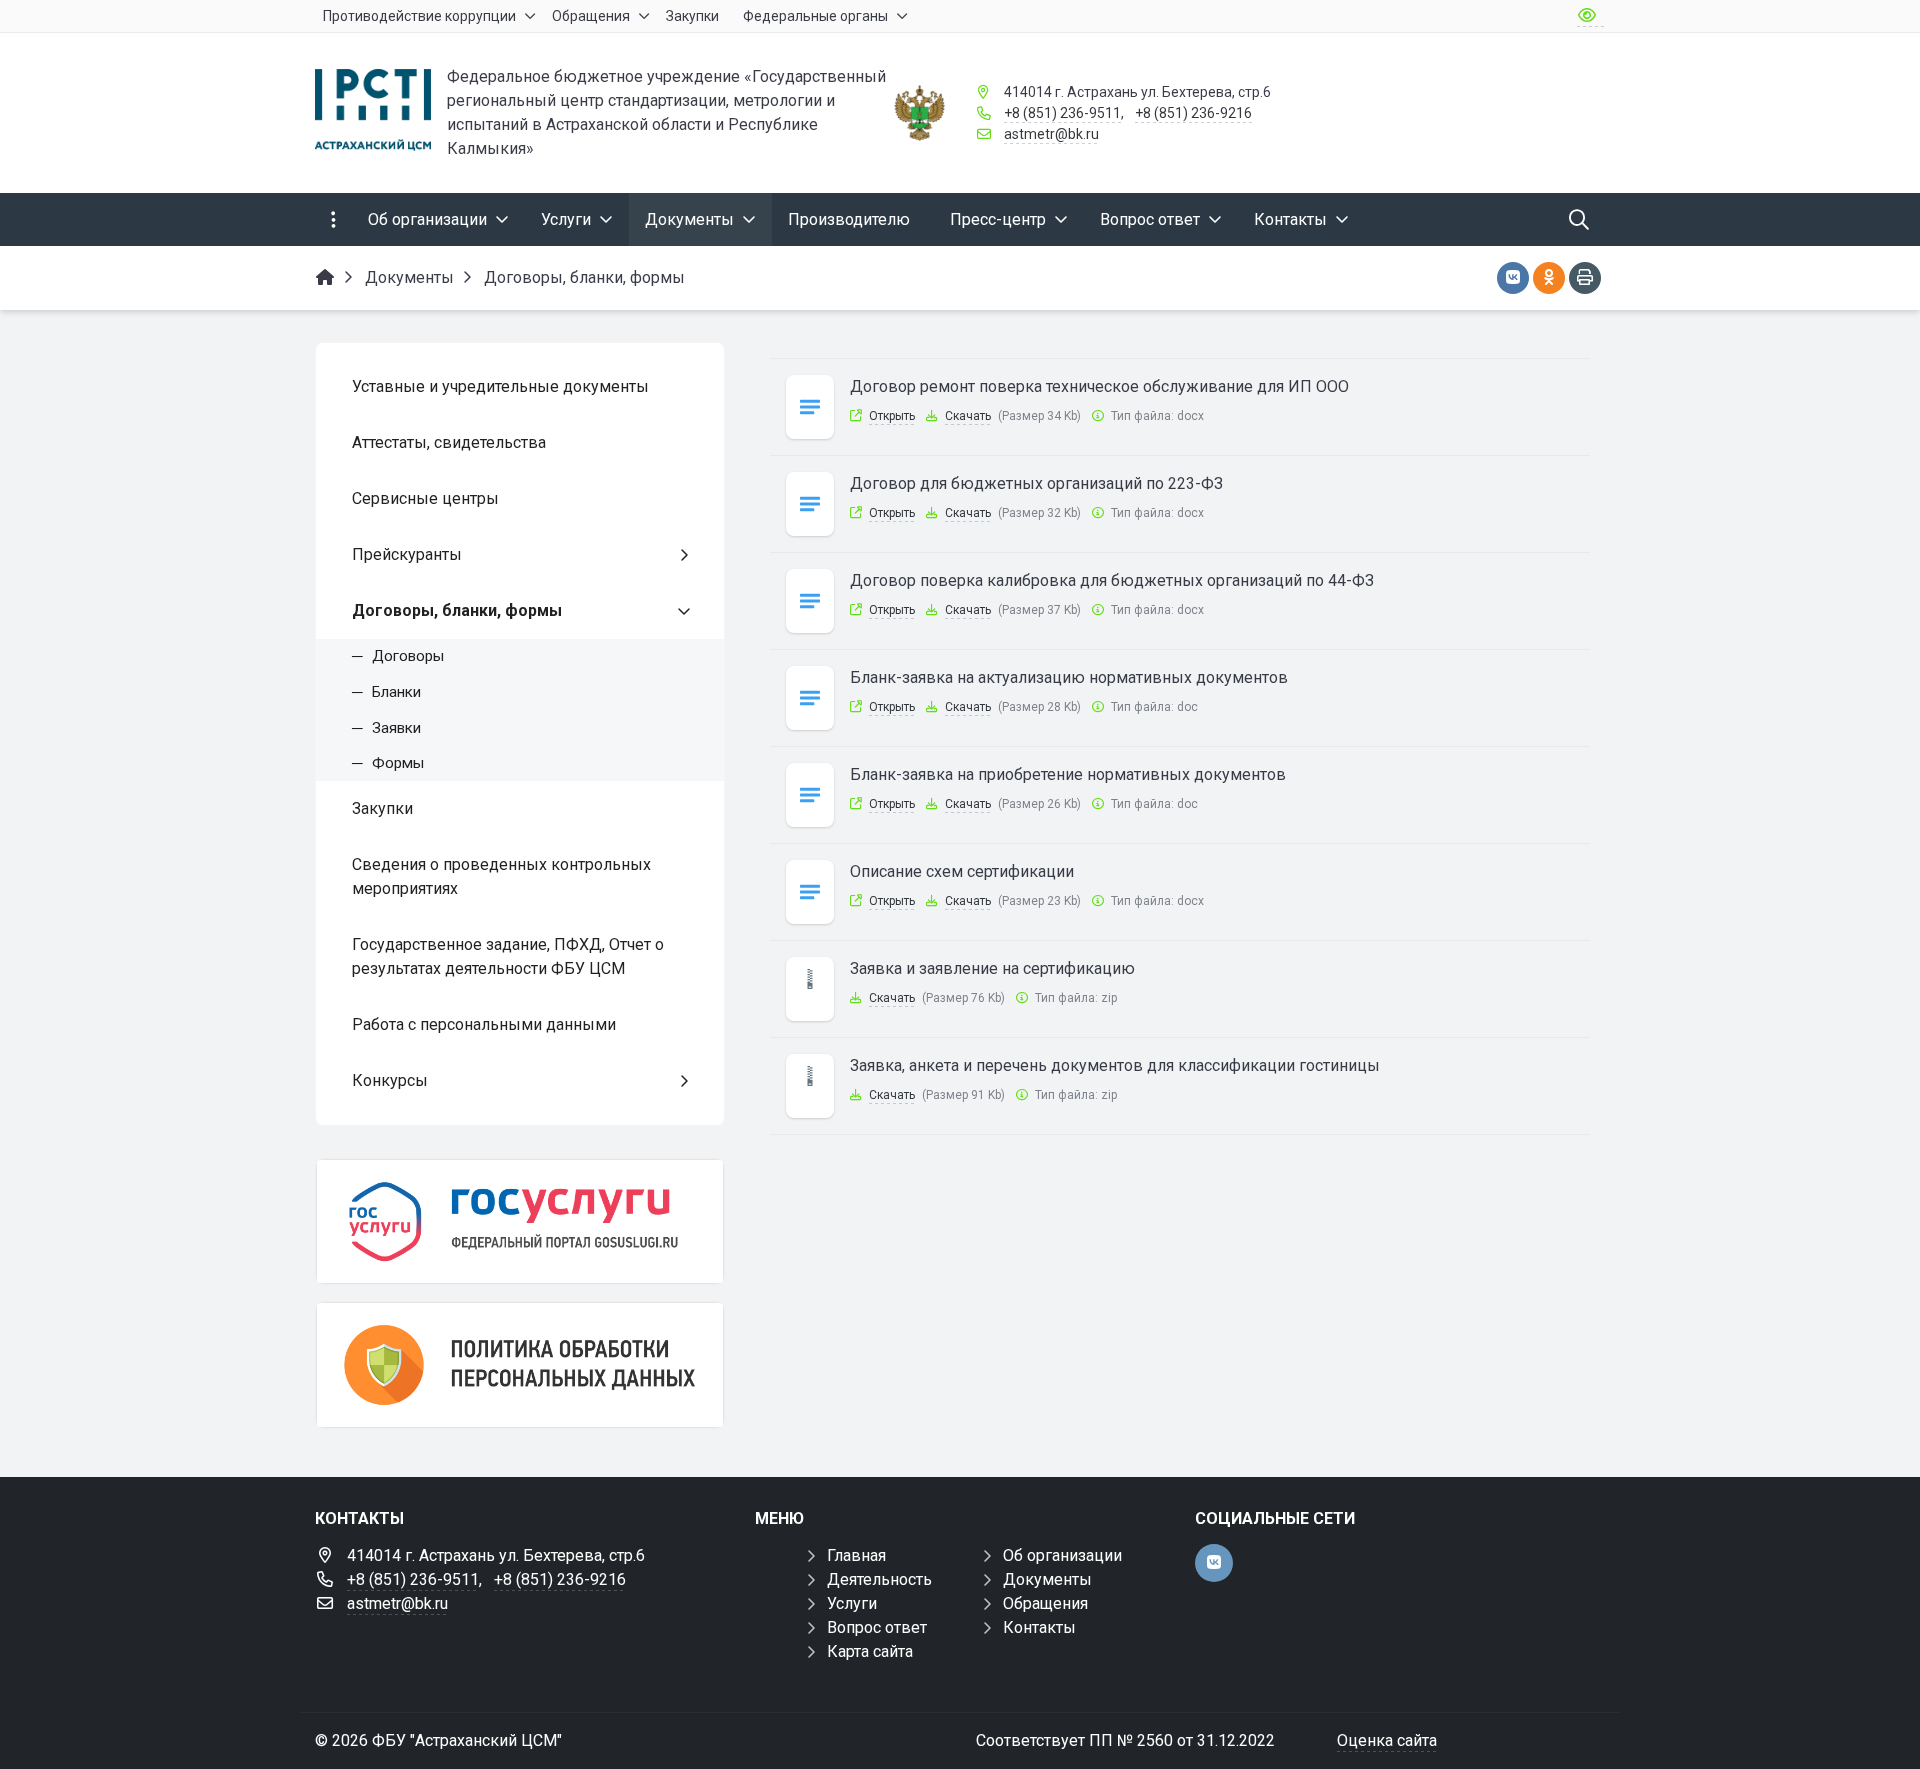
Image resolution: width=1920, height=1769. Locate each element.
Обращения (1045, 1603)
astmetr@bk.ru (1051, 134)
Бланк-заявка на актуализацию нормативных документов (1069, 677)
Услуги (852, 1603)
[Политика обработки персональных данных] (520, 1364)
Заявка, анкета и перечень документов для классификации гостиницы (1115, 1065)
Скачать (968, 416)
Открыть (892, 416)
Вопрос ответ (877, 1627)
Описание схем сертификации (962, 871)
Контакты (1039, 1627)
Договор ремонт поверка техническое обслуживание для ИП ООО (1099, 386)
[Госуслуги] (520, 1221)
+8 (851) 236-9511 (1062, 113)
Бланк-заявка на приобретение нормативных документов (1068, 774)
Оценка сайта (1387, 1740)
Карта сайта (870, 1651)
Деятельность (879, 1579)
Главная (856, 1555)
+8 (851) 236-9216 (1193, 113)
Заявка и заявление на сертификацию (992, 968)
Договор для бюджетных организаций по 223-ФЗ (1036, 483)
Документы (1047, 1579)
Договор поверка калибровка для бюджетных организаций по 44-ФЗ (1112, 580)
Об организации (1062, 1555)
